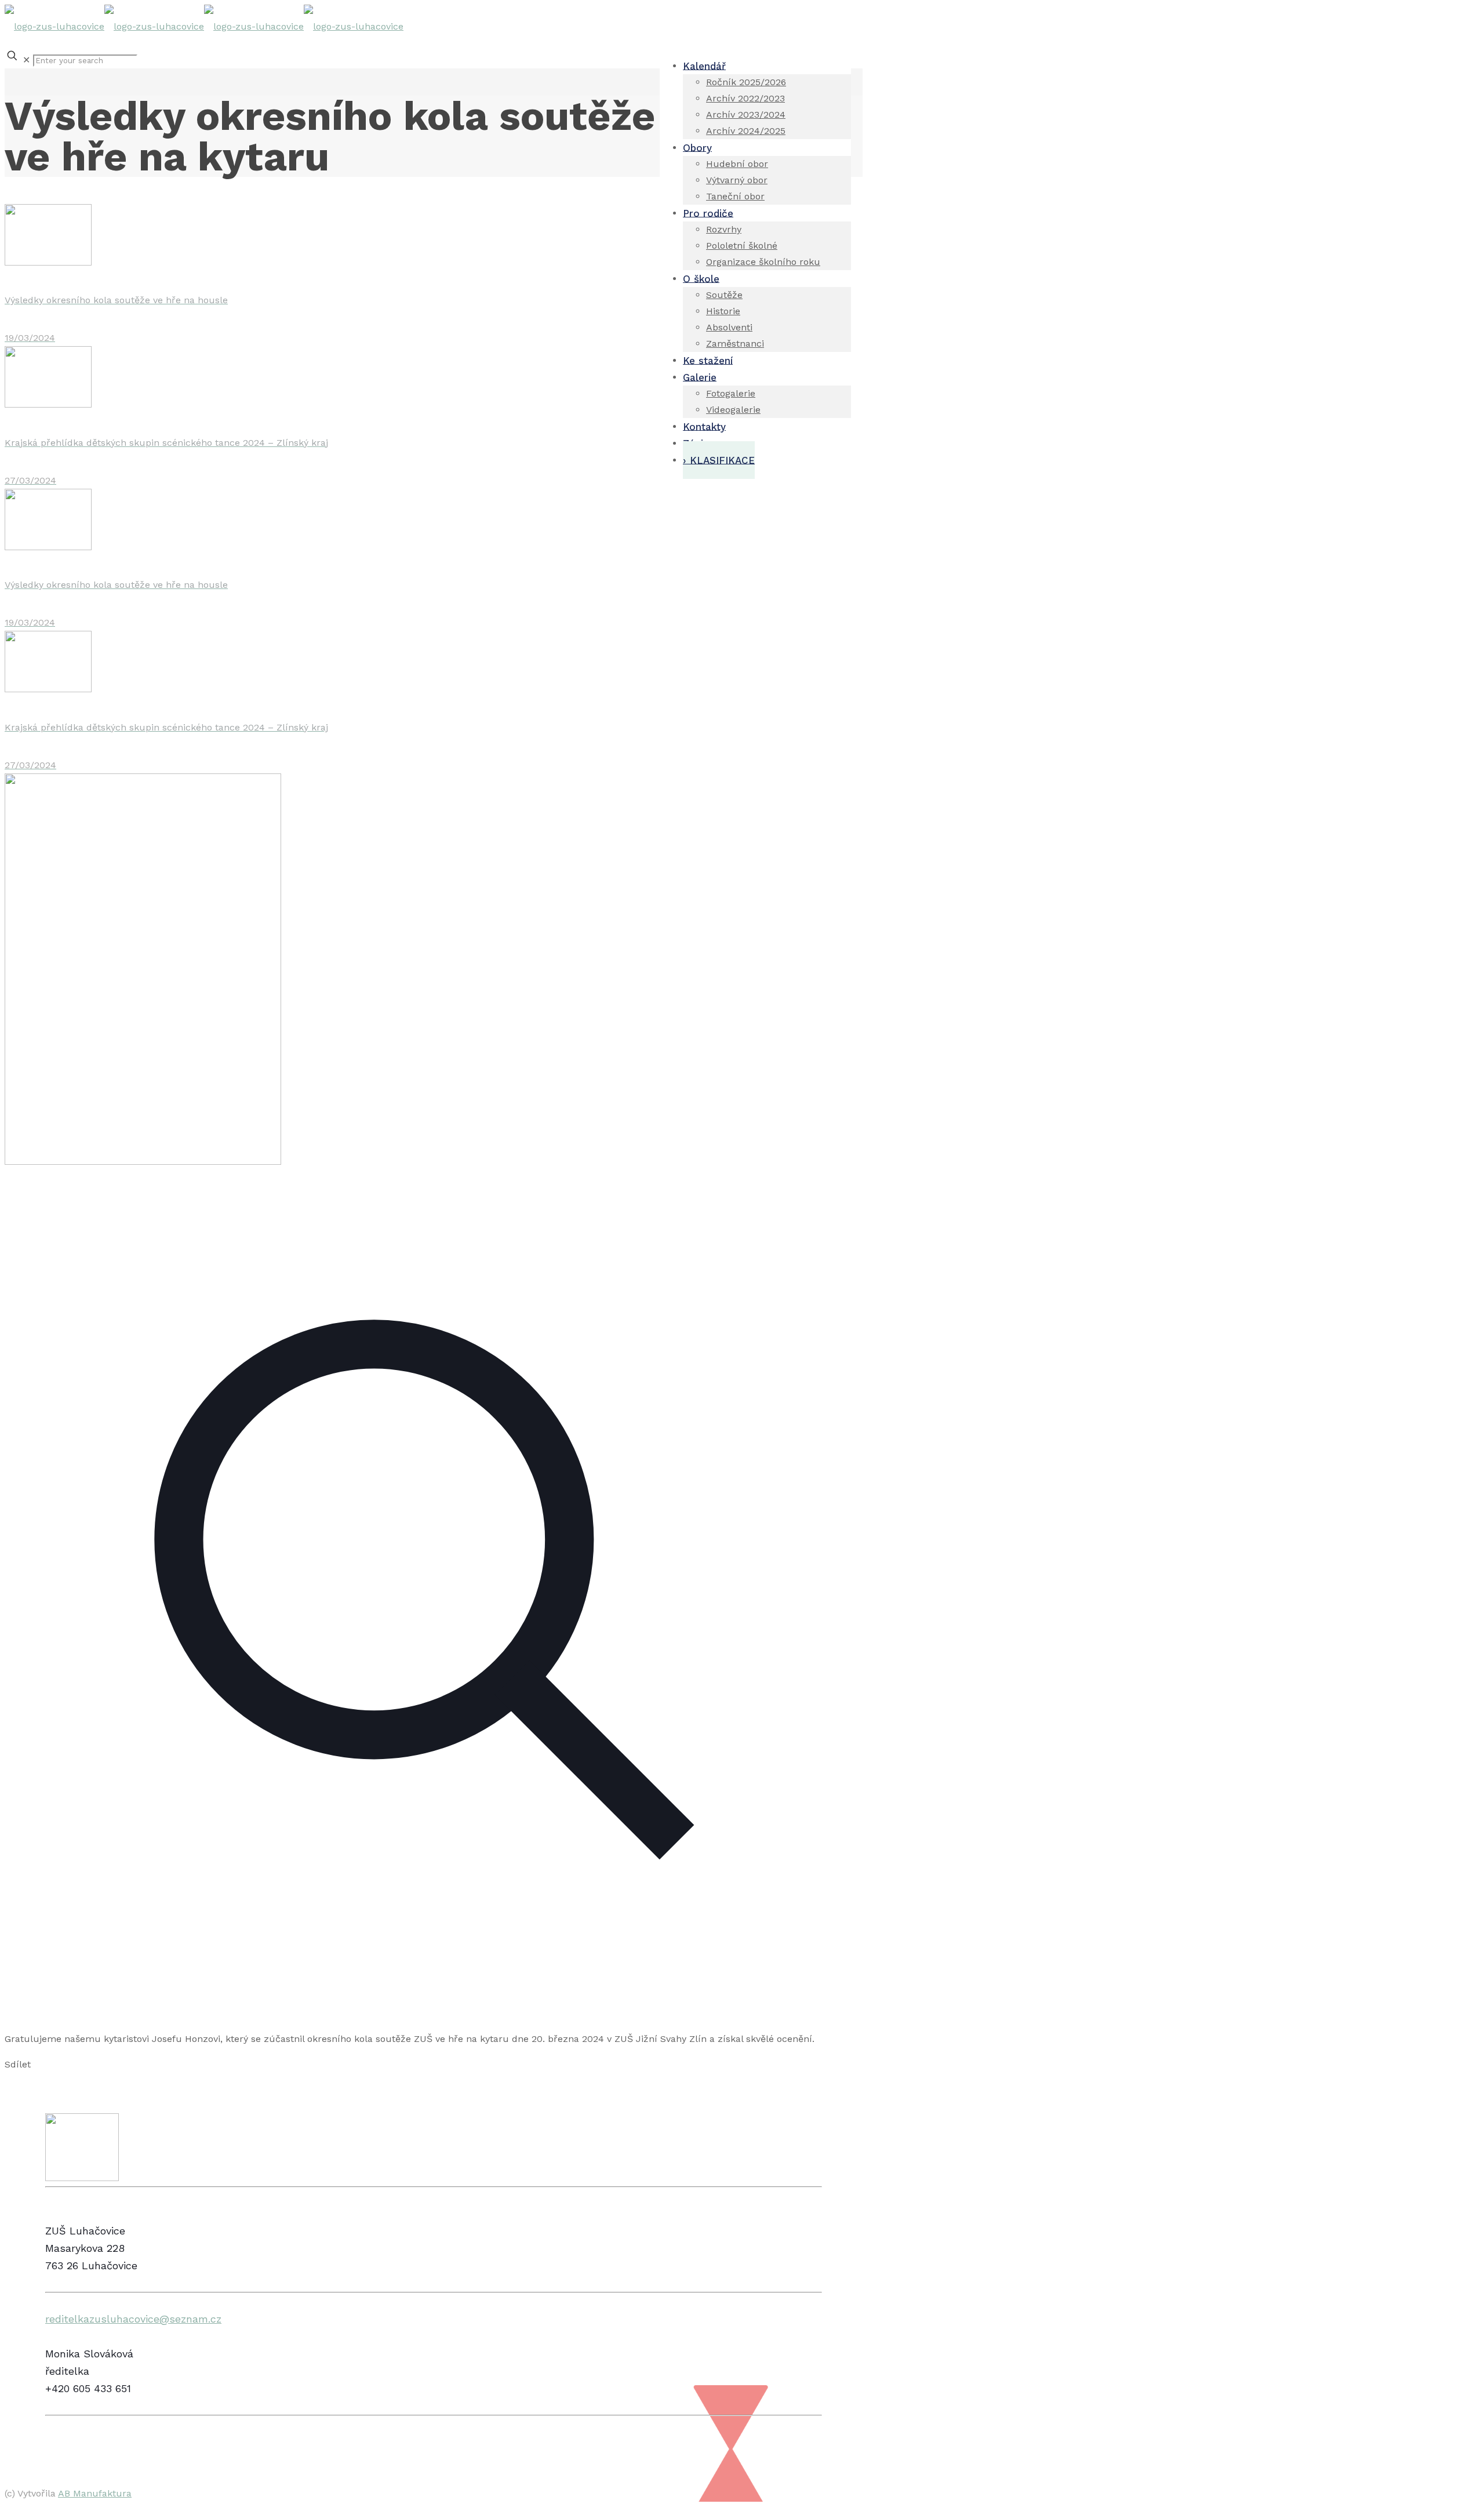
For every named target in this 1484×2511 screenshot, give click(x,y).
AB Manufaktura (95, 2493)
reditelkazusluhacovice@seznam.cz (133, 2319)
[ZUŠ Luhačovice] (204, 26)
